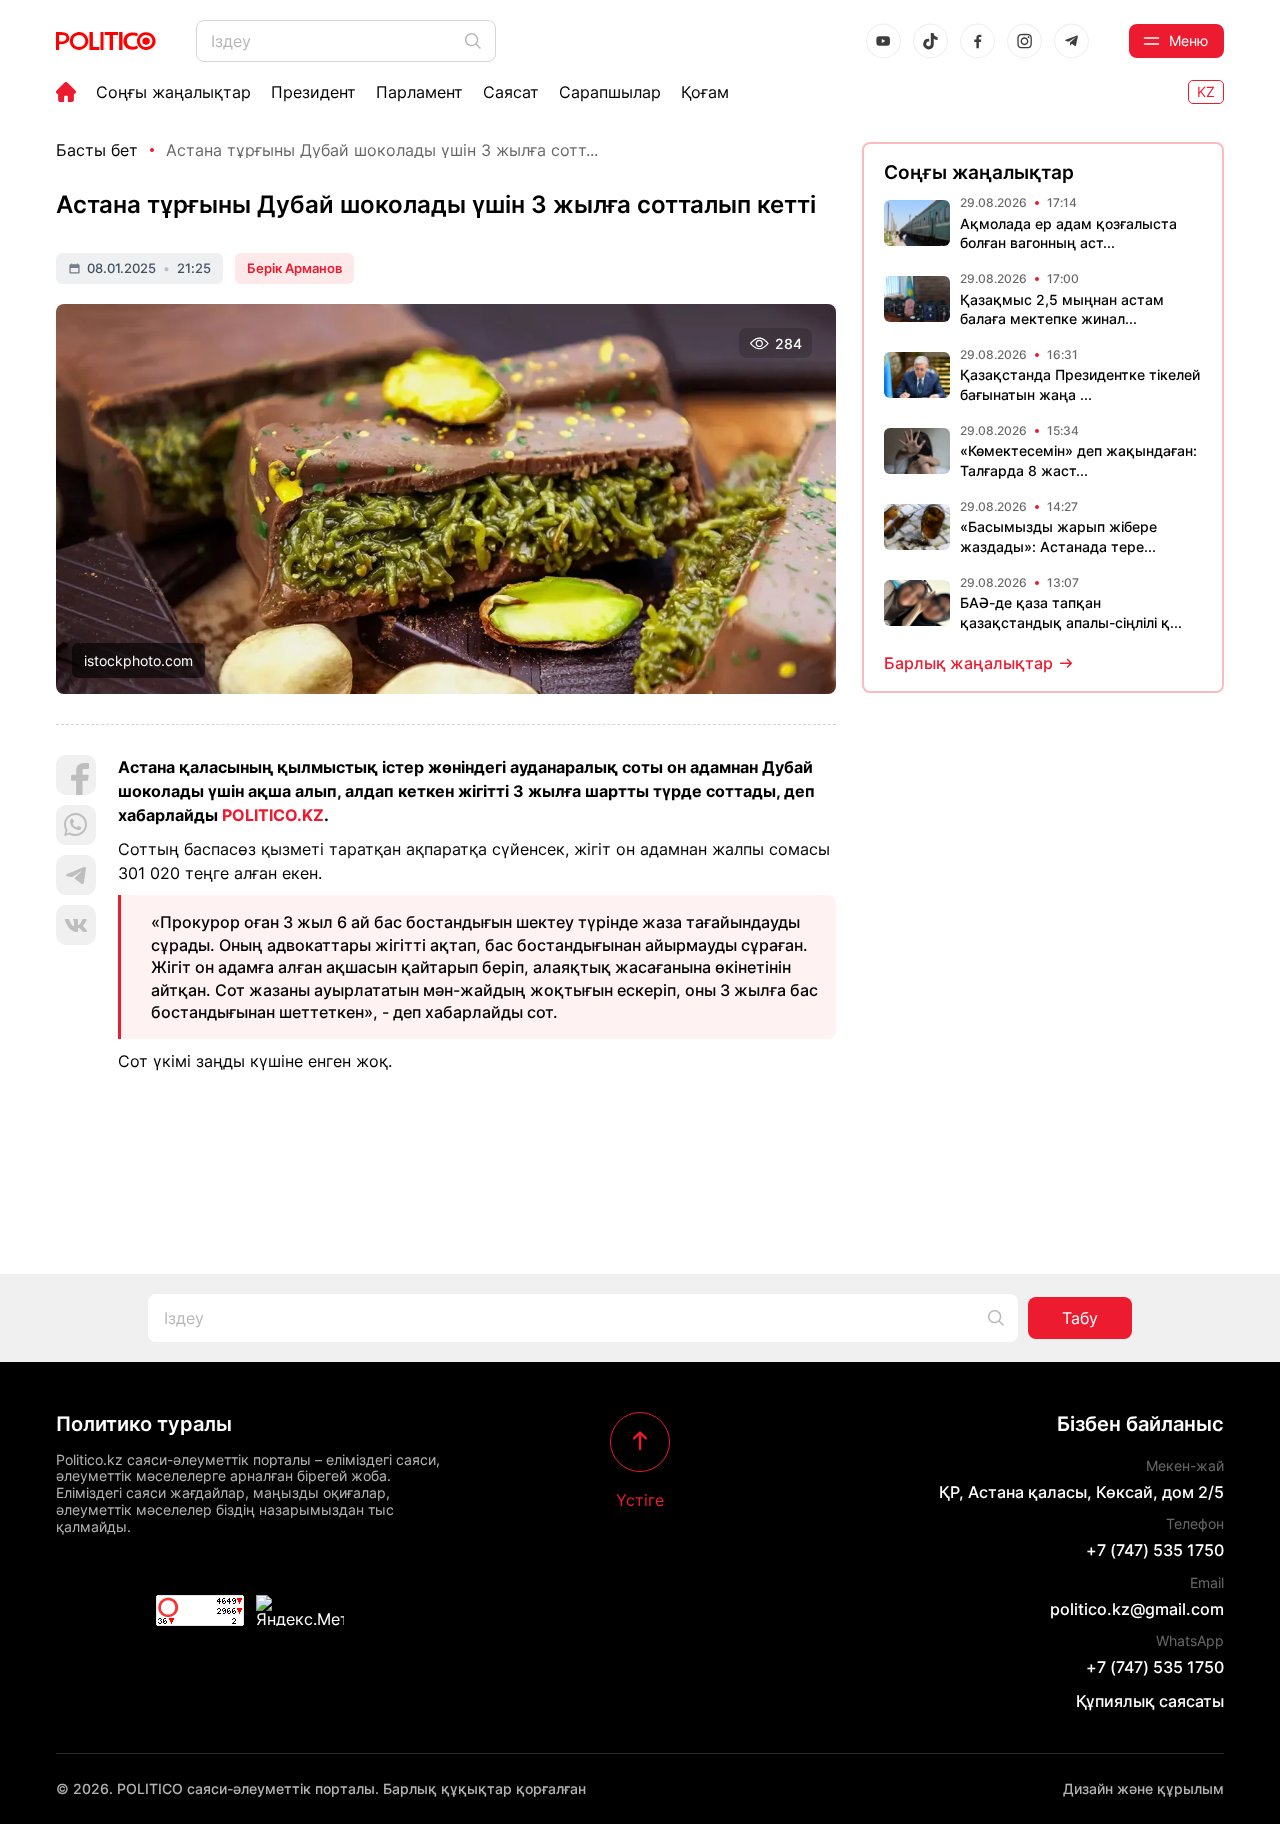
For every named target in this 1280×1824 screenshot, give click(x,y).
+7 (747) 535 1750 (1155, 1550)
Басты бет (97, 150)
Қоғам (705, 92)
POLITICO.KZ (273, 815)
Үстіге (640, 1499)
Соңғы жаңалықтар (173, 92)
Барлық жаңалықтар (968, 663)
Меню (1188, 40)
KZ (1206, 91)
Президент (313, 92)
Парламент (419, 92)
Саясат (511, 92)
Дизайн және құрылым (1143, 1788)
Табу (1080, 1318)
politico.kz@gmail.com (1137, 1609)
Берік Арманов (294, 268)
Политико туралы (144, 1424)
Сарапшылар (610, 92)
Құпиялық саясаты (1150, 1701)
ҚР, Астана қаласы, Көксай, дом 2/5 (1081, 1492)
